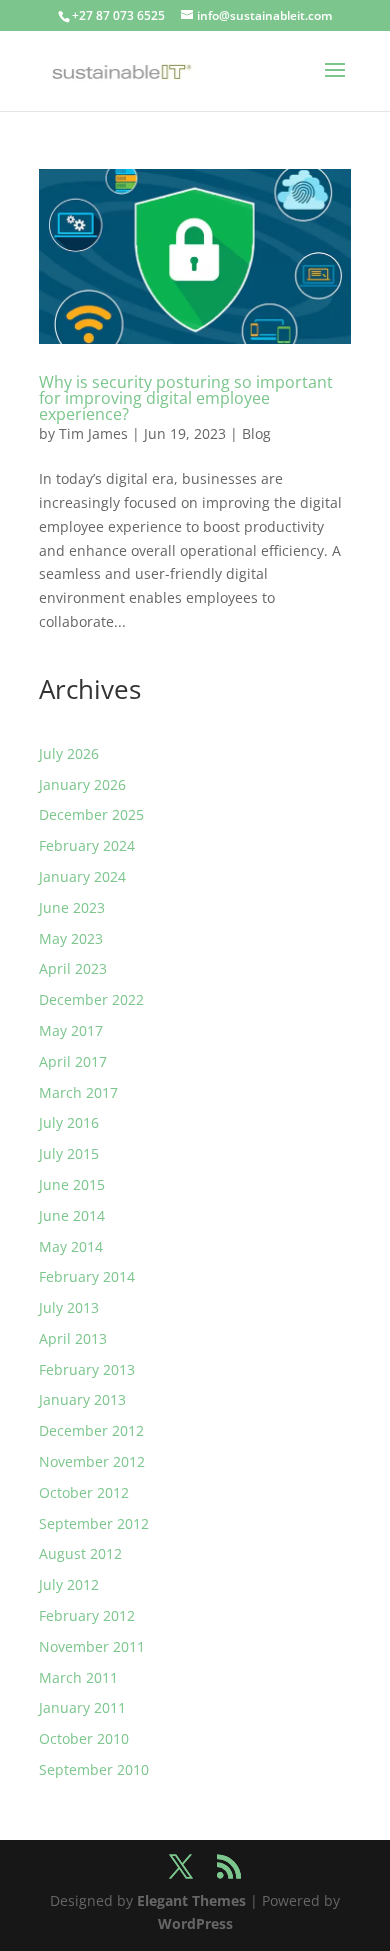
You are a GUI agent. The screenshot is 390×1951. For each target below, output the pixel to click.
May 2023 (71, 938)
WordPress (195, 1923)
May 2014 (71, 1246)
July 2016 (69, 1122)
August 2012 (80, 1553)
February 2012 (87, 1615)
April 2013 (73, 1338)
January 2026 (82, 784)
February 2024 (87, 845)
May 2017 (71, 1030)
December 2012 (91, 1430)
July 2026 (69, 753)
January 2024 (82, 876)
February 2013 (87, 1369)
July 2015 (69, 1153)
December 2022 (91, 999)
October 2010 (84, 1738)
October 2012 (84, 1492)
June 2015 (72, 1184)
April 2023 (73, 968)
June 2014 (72, 1215)
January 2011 (82, 1707)
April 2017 (73, 1061)
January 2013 (82, 1399)
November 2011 (92, 1646)
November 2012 (92, 1461)
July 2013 (69, 1307)
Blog (256, 433)
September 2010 (94, 1769)
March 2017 (78, 1092)
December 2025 (91, 814)
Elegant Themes (191, 1900)
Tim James (93, 433)
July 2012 (69, 1584)
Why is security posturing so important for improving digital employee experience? (186, 398)
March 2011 (78, 1677)
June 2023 (72, 907)
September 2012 (94, 1523)
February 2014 (87, 1276)
